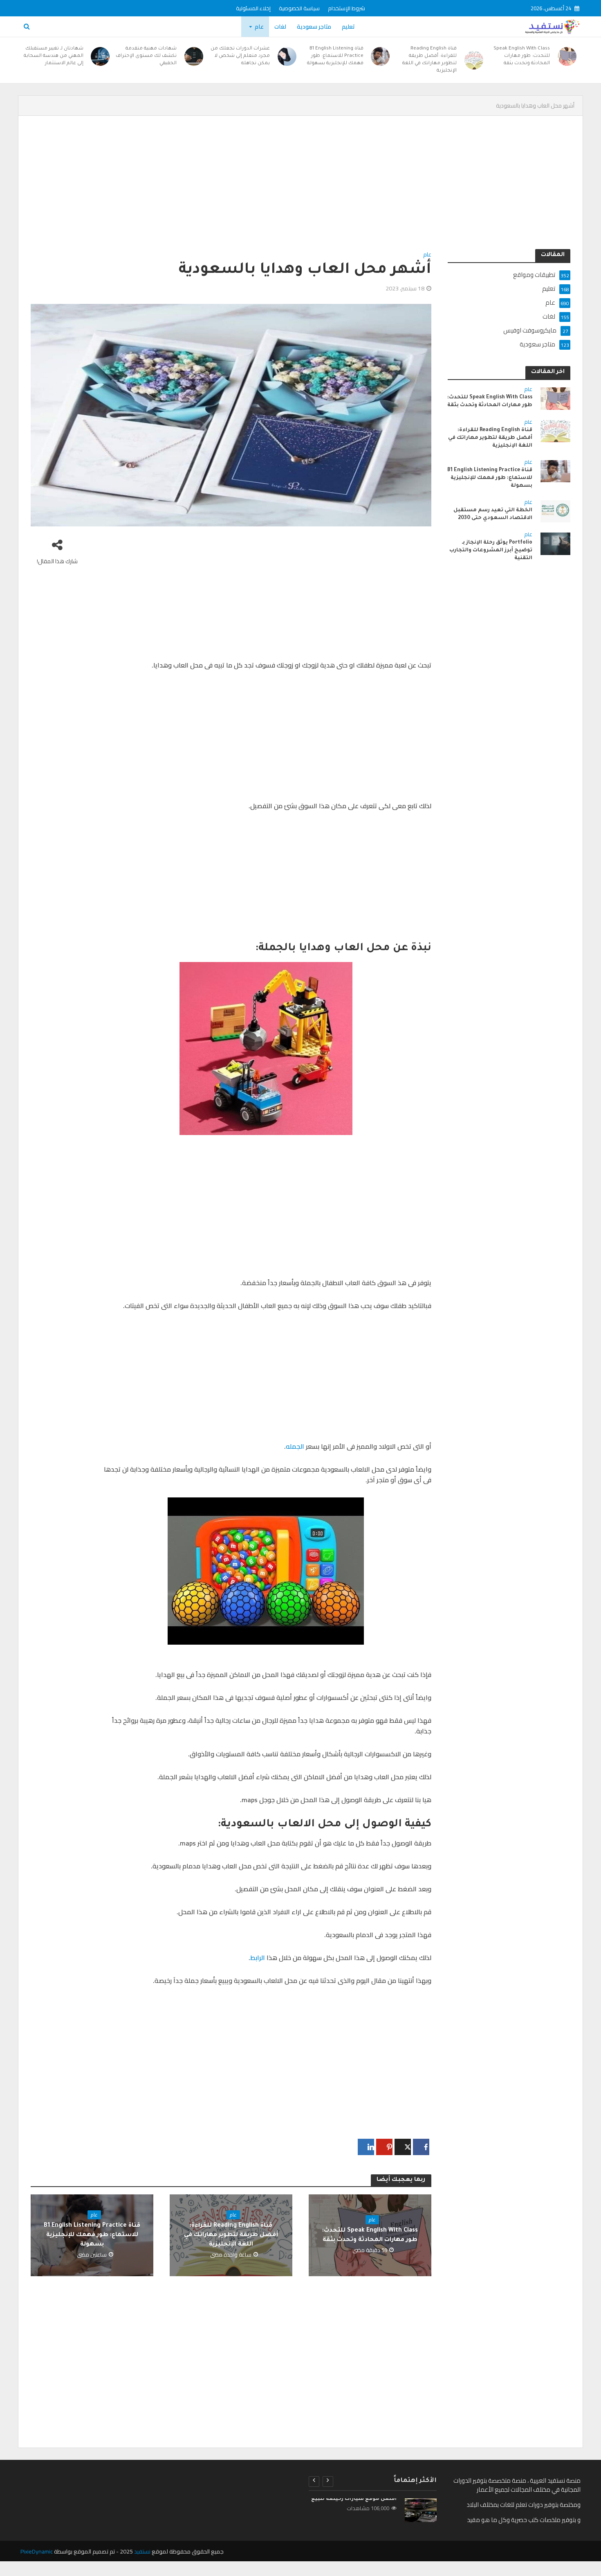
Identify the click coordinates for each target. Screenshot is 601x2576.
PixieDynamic (37, 2551)
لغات (280, 27)
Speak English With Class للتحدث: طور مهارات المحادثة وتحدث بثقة (522, 56)
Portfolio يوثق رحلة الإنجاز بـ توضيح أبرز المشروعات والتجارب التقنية (491, 551)
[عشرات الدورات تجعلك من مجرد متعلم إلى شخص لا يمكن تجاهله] (287, 56)
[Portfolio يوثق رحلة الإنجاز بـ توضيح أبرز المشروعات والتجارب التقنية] (555, 543)
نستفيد (142, 2551)
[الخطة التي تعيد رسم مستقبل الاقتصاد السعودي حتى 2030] (555, 511)
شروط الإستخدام (346, 8)
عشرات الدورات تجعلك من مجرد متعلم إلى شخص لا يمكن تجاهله (240, 56)
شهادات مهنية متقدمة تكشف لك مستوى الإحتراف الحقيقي (146, 56)
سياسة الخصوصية (299, 8)
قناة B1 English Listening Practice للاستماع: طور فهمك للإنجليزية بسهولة (335, 56)
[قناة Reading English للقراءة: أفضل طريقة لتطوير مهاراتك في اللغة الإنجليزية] (474, 60)
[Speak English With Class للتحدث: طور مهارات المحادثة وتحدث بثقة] (567, 56)
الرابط (258, 1958)
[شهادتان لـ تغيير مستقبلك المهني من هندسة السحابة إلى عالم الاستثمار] (101, 56)
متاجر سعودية (314, 27)
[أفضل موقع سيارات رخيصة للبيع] (421, 2510)
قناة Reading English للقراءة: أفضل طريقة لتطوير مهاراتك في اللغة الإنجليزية (429, 60)
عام (259, 27)
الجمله (295, 1446)
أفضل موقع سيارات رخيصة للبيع (354, 2499)
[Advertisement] (325, 189)
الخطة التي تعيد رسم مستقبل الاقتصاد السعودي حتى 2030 (493, 514)
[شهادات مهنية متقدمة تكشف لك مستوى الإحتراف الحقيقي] (194, 56)
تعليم (348, 27)
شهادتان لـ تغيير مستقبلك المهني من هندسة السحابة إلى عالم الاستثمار (54, 56)
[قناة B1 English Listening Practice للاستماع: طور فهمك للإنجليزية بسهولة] (381, 56)
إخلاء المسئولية (253, 8)
